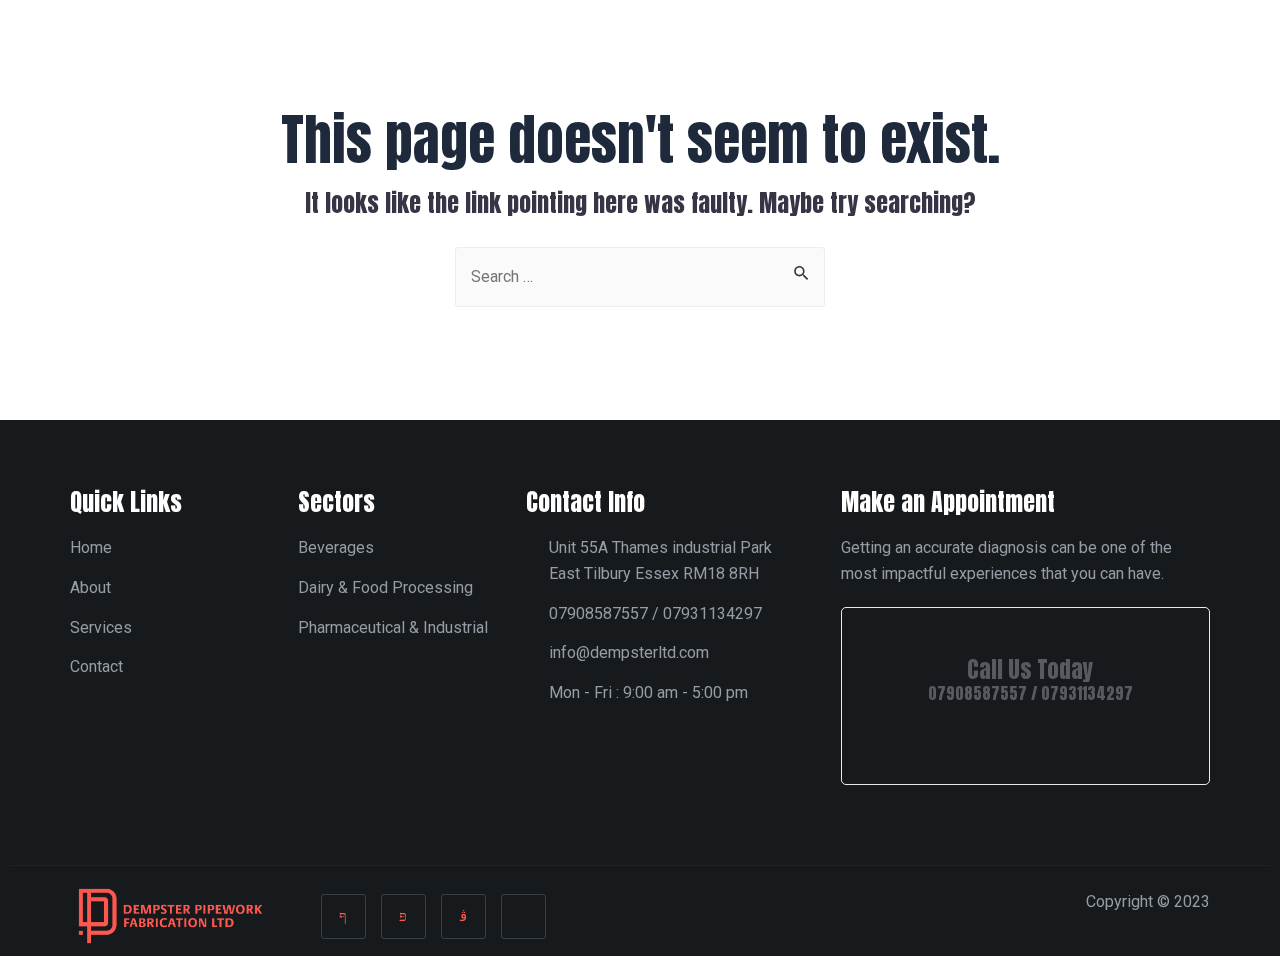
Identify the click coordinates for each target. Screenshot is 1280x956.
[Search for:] (640, 275)
